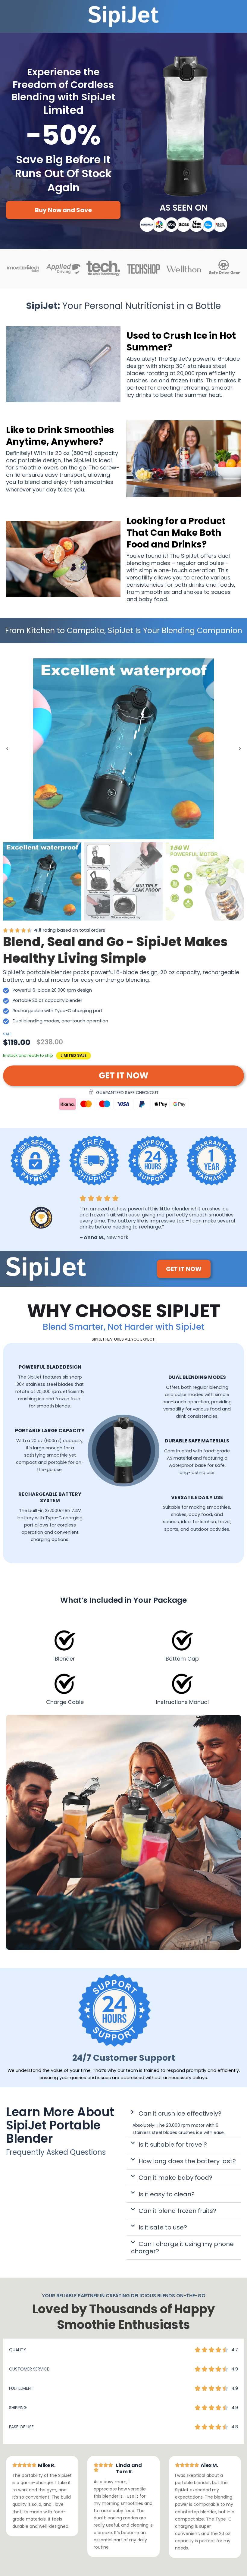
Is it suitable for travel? (173, 2145)
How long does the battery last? (187, 2161)
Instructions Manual (182, 1702)
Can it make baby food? (175, 2178)
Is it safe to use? (163, 2227)
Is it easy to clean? (167, 2194)
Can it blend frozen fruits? (177, 2211)
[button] (7, 749)
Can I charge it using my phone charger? (182, 2248)
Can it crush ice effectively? (180, 2113)
